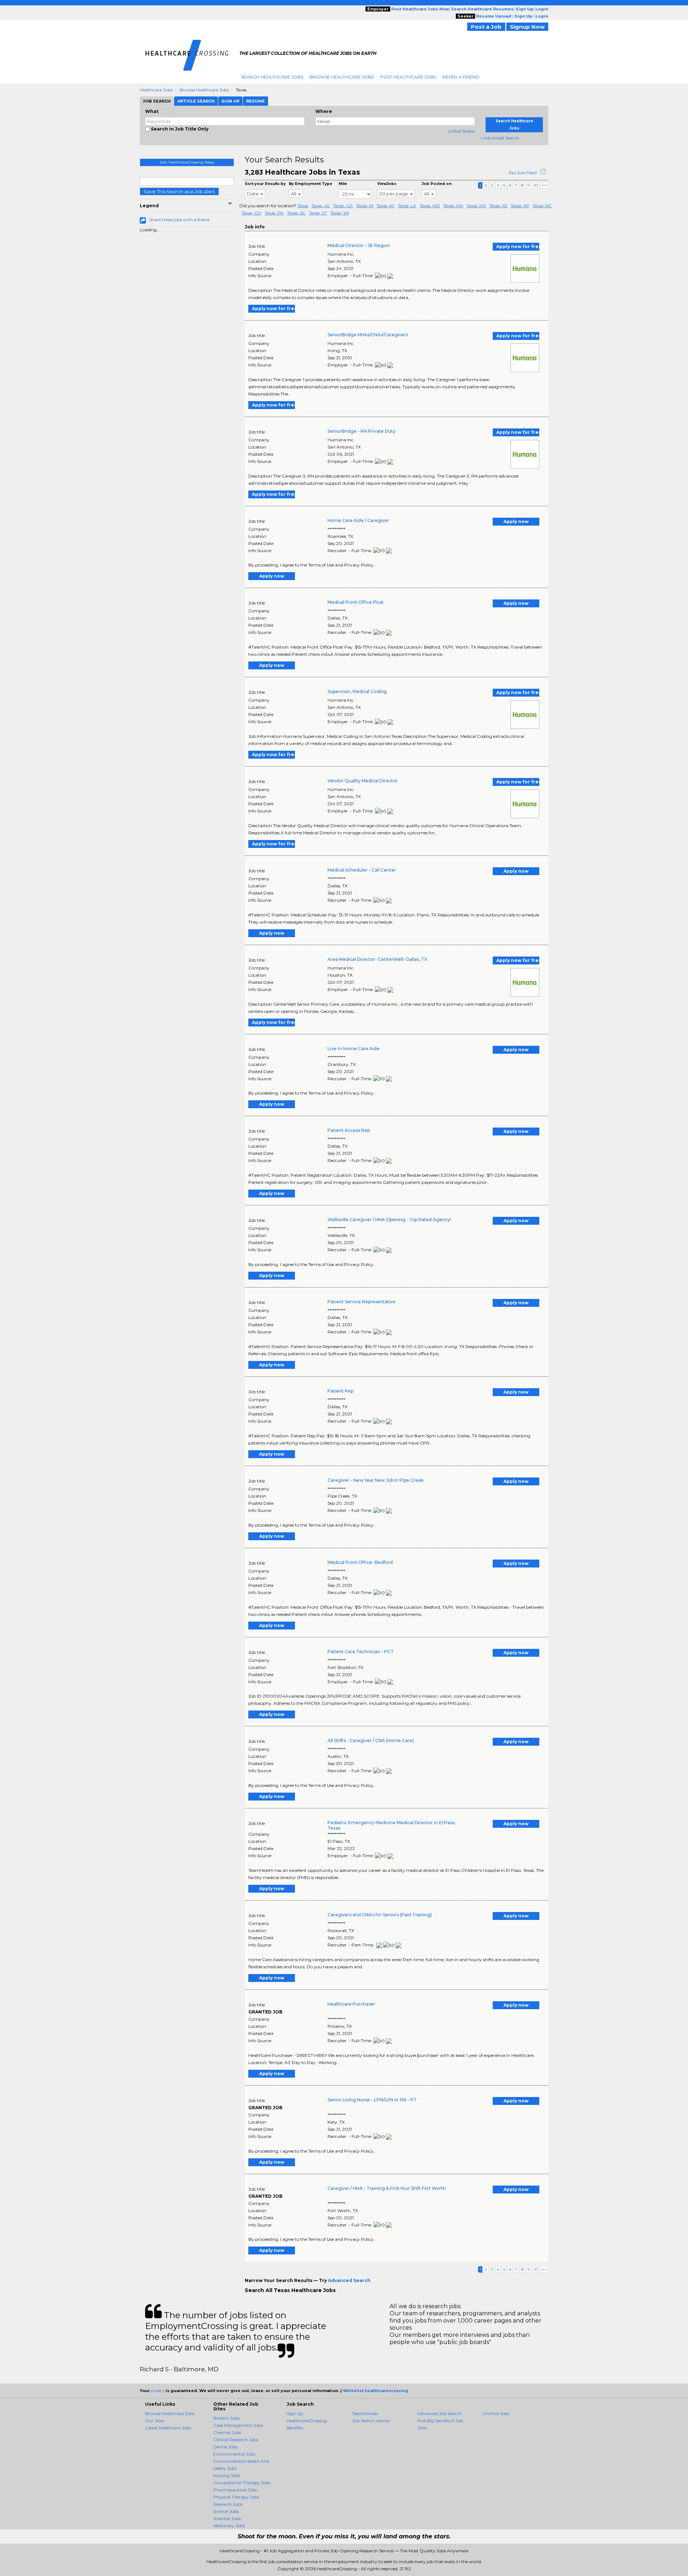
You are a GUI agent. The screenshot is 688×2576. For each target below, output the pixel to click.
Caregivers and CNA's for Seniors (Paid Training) (380, 1915)
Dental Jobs (225, 2447)
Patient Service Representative (362, 1302)
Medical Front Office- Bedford (360, 1562)
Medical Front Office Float (356, 602)
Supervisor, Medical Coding (357, 691)
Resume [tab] (255, 101)
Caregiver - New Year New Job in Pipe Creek (376, 1480)
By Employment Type (310, 184)
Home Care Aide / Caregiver (358, 520)
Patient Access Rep (349, 1130)
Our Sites (155, 2421)
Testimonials (365, 2413)
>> (544, 185)
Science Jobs (226, 2511)
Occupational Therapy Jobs (242, 2483)
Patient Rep (340, 1391)
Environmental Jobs (234, 2454)
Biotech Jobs (226, 2418)
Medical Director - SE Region (359, 245)
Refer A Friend (461, 77)
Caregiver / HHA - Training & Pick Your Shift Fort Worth (387, 2188)
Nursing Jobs (227, 2475)
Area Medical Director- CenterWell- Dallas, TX (377, 959)
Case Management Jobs (238, 2425)
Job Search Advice (371, 2421)
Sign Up (295, 2413)
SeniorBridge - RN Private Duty (362, 431)
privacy (158, 2391)
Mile (343, 184)
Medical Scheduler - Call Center (362, 870)
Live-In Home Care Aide (353, 1049)
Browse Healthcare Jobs (342, 77)
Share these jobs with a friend (179, 220)
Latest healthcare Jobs (168, 2428)
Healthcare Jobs (156, 90)
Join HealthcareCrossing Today (187, 162)
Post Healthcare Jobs (408, 77)
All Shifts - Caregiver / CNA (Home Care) (371, 1740)
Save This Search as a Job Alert (179, 191)
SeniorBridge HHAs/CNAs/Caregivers (368, 335)
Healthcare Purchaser (351, 2004)
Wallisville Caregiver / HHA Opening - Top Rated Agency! (389, 1220)
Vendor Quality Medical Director (363, 781)
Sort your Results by (265, 184)
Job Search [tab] (157, 101)
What (152, 111)
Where (324, 111)
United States (461, 131)
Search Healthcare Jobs (272, 77)
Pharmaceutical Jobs (235, 2490)
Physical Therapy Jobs (236, 2497)
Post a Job (486, 27)
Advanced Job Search (439, 2413)
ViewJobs (387, 184)
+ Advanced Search (500, 138)
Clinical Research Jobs (236, 2440)
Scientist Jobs (227, 2518)
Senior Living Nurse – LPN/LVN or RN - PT (372, 2100)
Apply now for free (518, 246)
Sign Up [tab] (230, 101)
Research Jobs (228, 2504)
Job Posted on (437, 184)
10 (536, 185)
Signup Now (527, 27)
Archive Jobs (496, 2413)
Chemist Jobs (227, 2432)
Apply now (516, 521)
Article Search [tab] (196, 101)
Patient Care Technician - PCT (361, 1652)
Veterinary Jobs (229, 2526)
